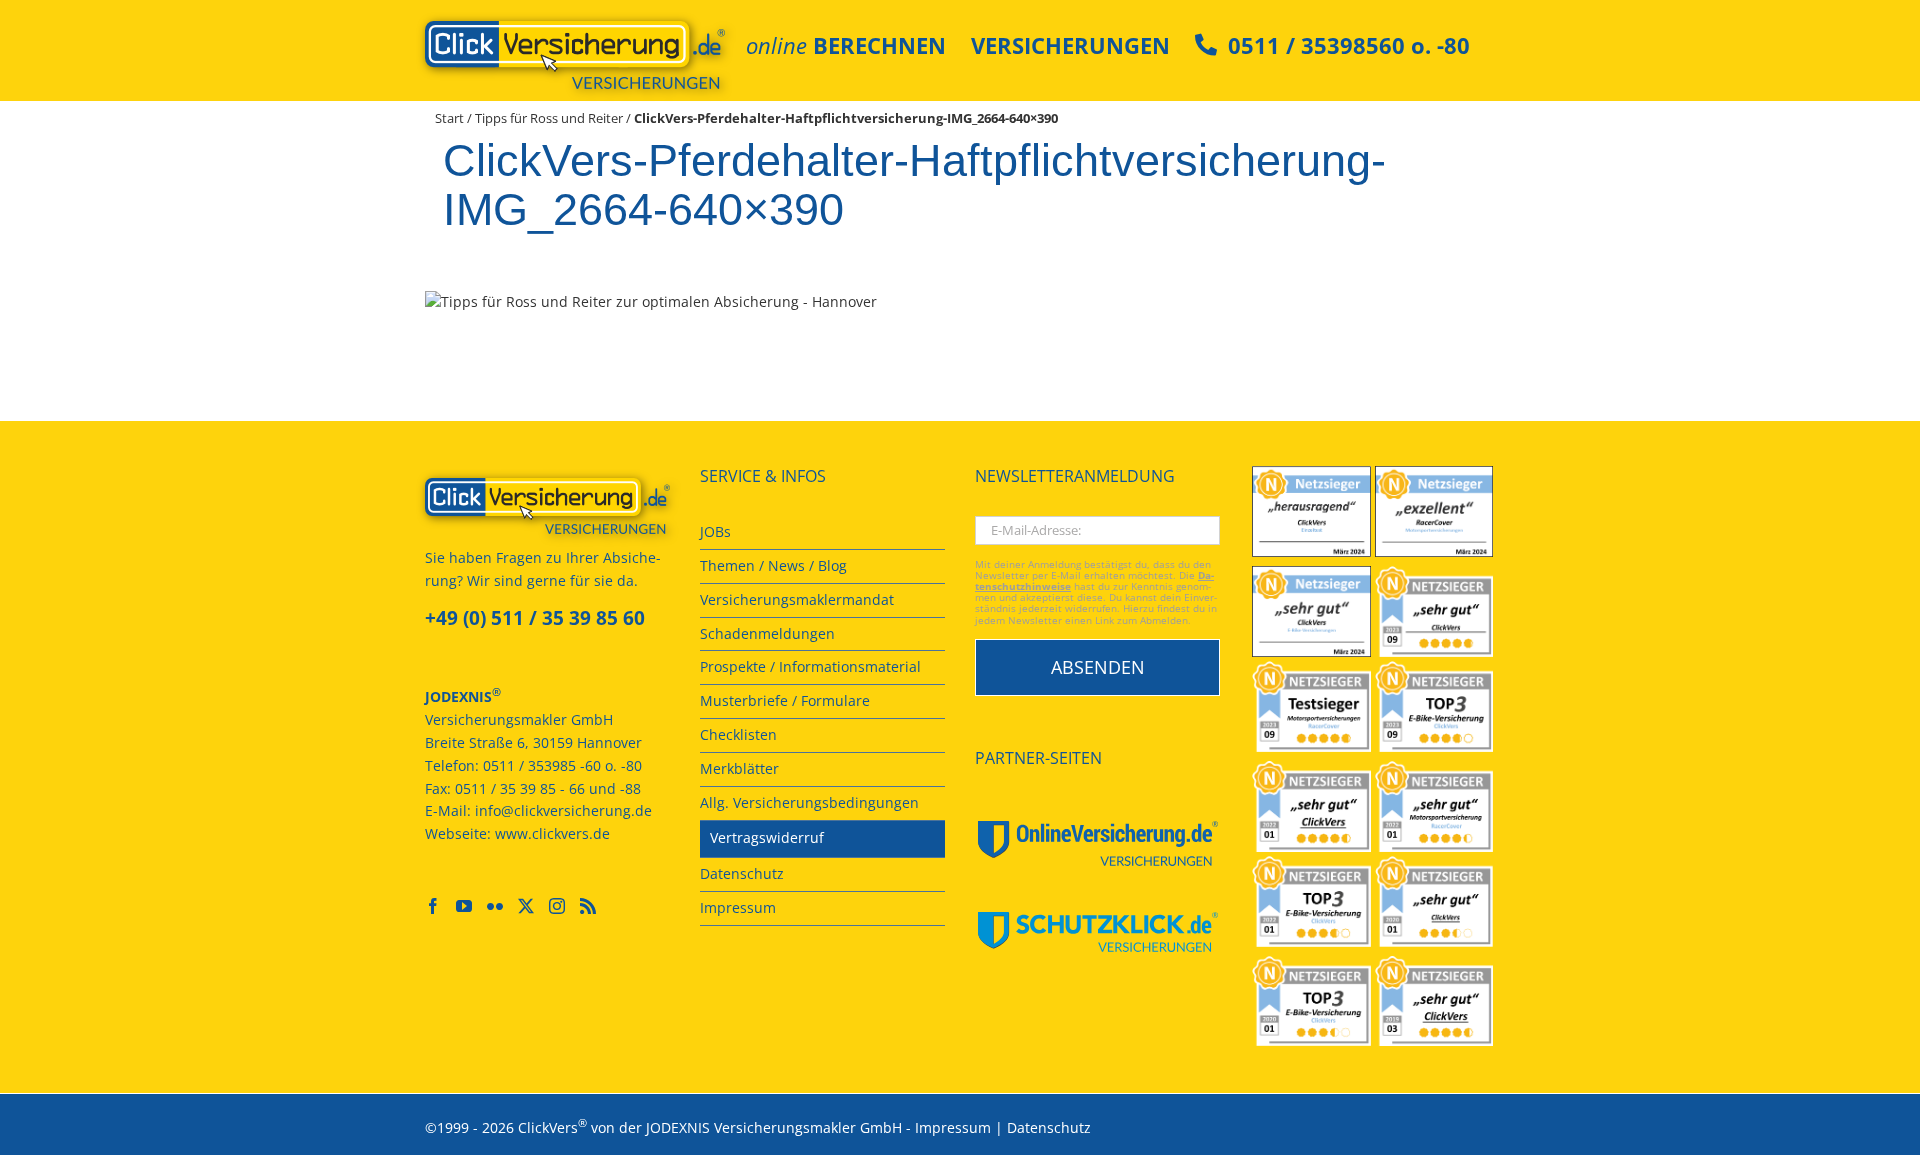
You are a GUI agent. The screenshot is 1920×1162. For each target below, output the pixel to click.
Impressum (953, 1127)
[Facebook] (433, 906)
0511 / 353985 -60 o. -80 (562, 765)
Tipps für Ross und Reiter (549, 118)
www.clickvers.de (552, 833)
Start (449, 118)
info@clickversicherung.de (563, 810)
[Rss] (588, 906)
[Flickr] (495, 906)
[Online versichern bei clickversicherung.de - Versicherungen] (547, 506)
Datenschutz (1049, 1127)
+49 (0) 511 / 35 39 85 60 (535, 618)
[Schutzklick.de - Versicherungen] (1097, 932)
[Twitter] (526, 906)
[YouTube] (464, 906)
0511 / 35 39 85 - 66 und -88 (548, 788)
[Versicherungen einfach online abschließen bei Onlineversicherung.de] (1097, 843)
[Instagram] (557, 906)
